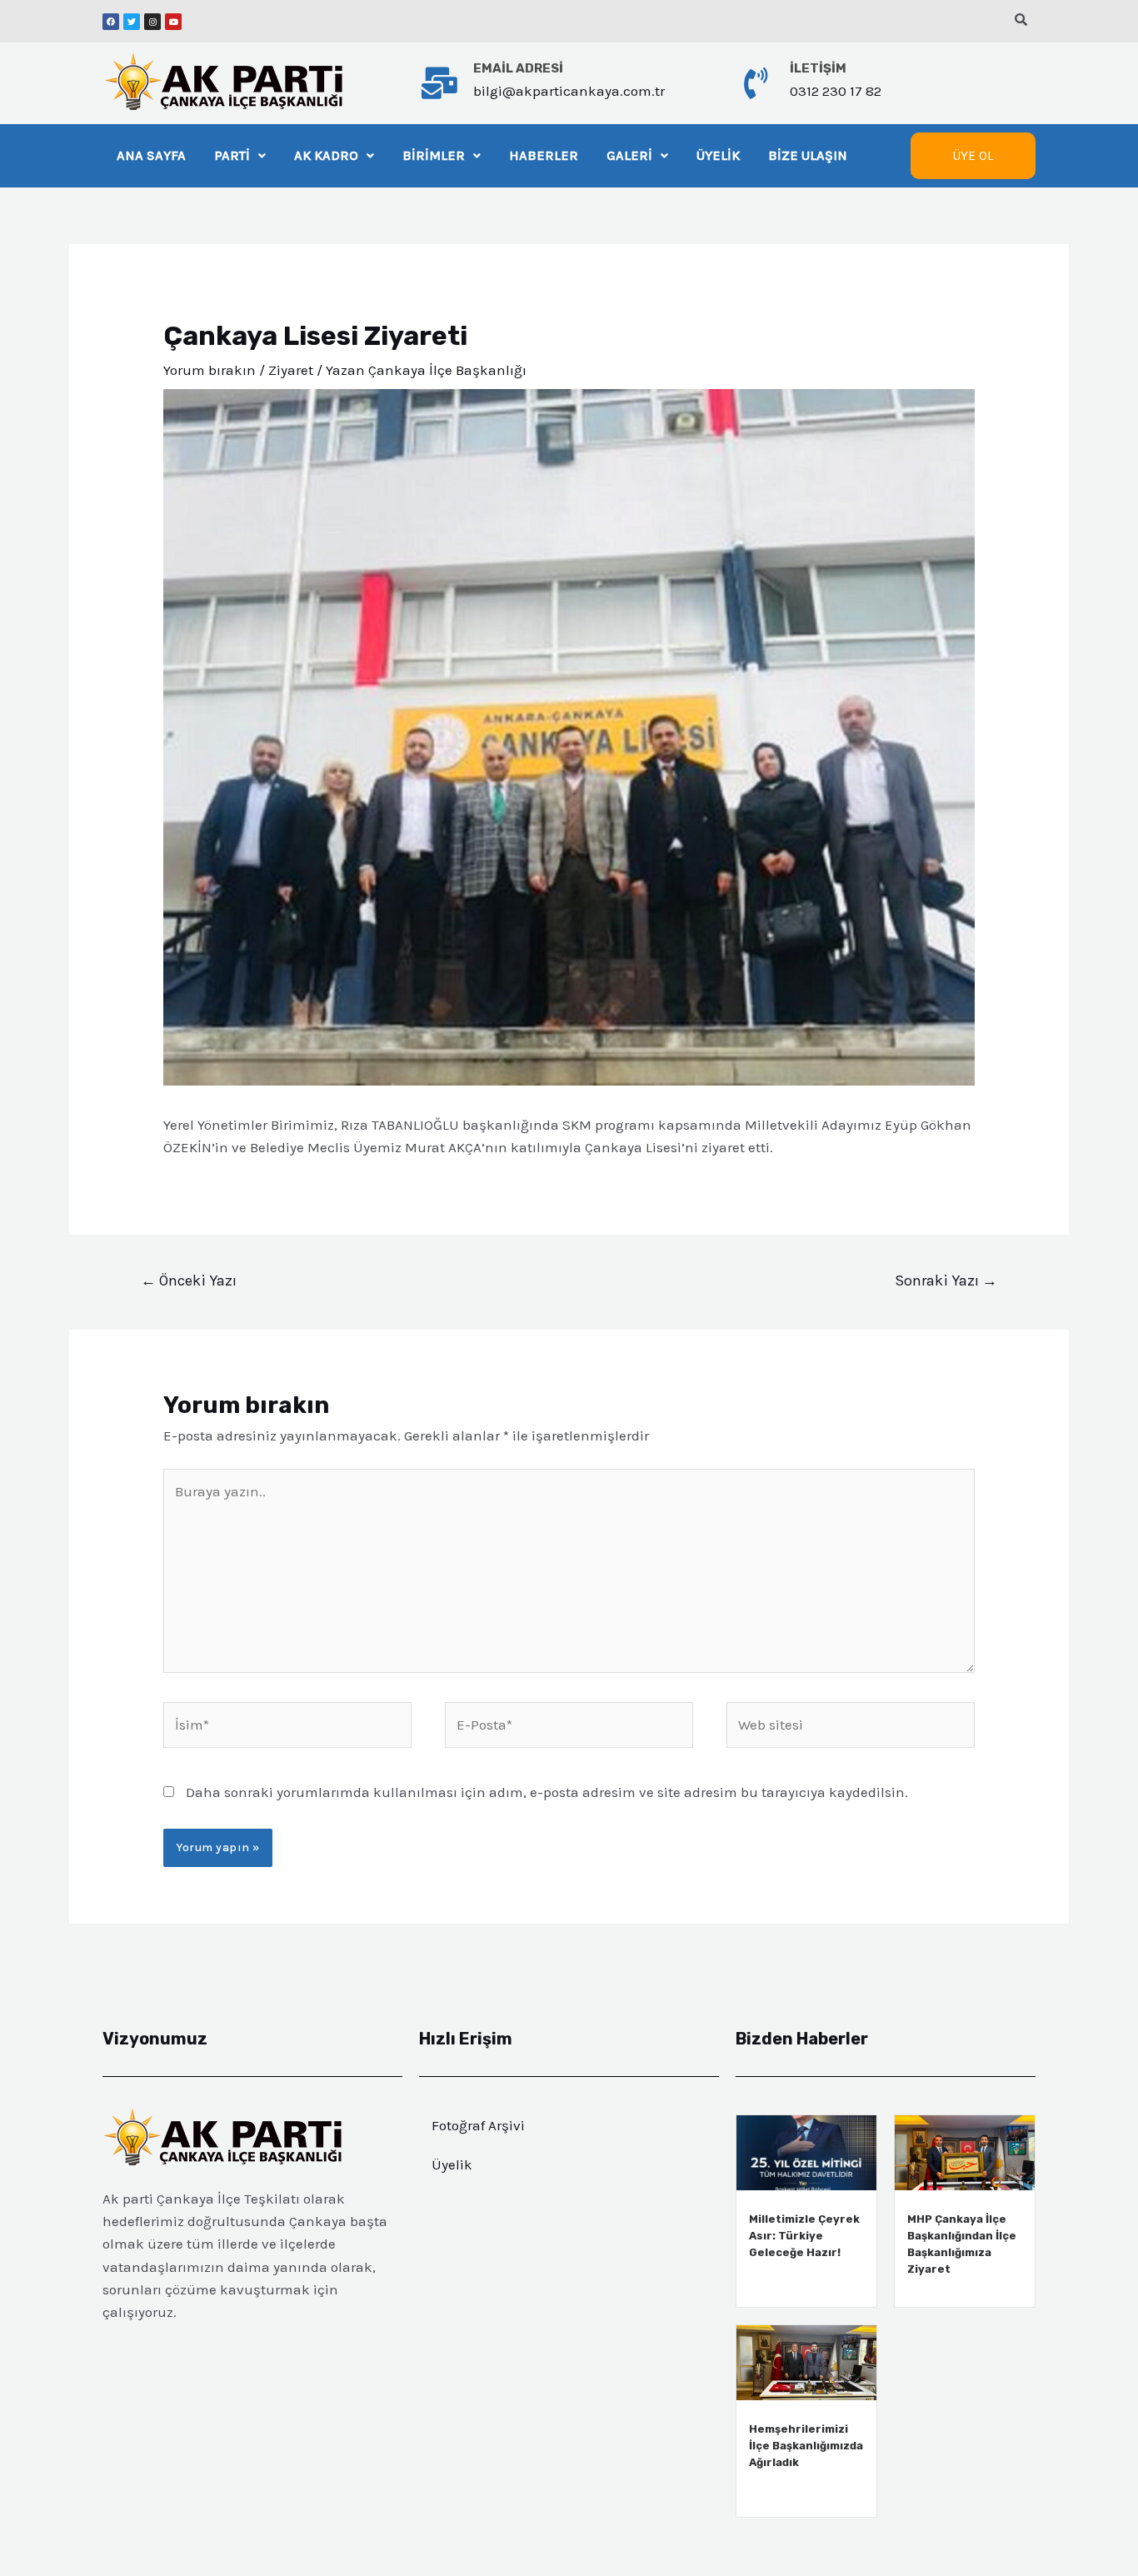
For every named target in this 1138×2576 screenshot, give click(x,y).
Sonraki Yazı (946, 1281)
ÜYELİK (718, 155)
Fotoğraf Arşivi (478, 2125)
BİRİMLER (434, 155)
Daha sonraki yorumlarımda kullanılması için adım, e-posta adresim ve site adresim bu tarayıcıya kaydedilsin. (547, 1792)
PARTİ (232, 155)
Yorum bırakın (210, 370)
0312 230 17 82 (836, 91)
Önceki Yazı (189, 1281)
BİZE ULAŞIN (808, 155)
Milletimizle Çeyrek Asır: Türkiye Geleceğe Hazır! (804, 2236)
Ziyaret (291, 370)
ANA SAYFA (151, 155)
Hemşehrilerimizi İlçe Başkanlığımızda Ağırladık (806, 2446)
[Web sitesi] (851, 1728)
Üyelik (452, 2164)
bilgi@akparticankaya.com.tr (569, 91)
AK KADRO (326, 155)
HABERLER (544, 155)
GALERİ (629, 155)
